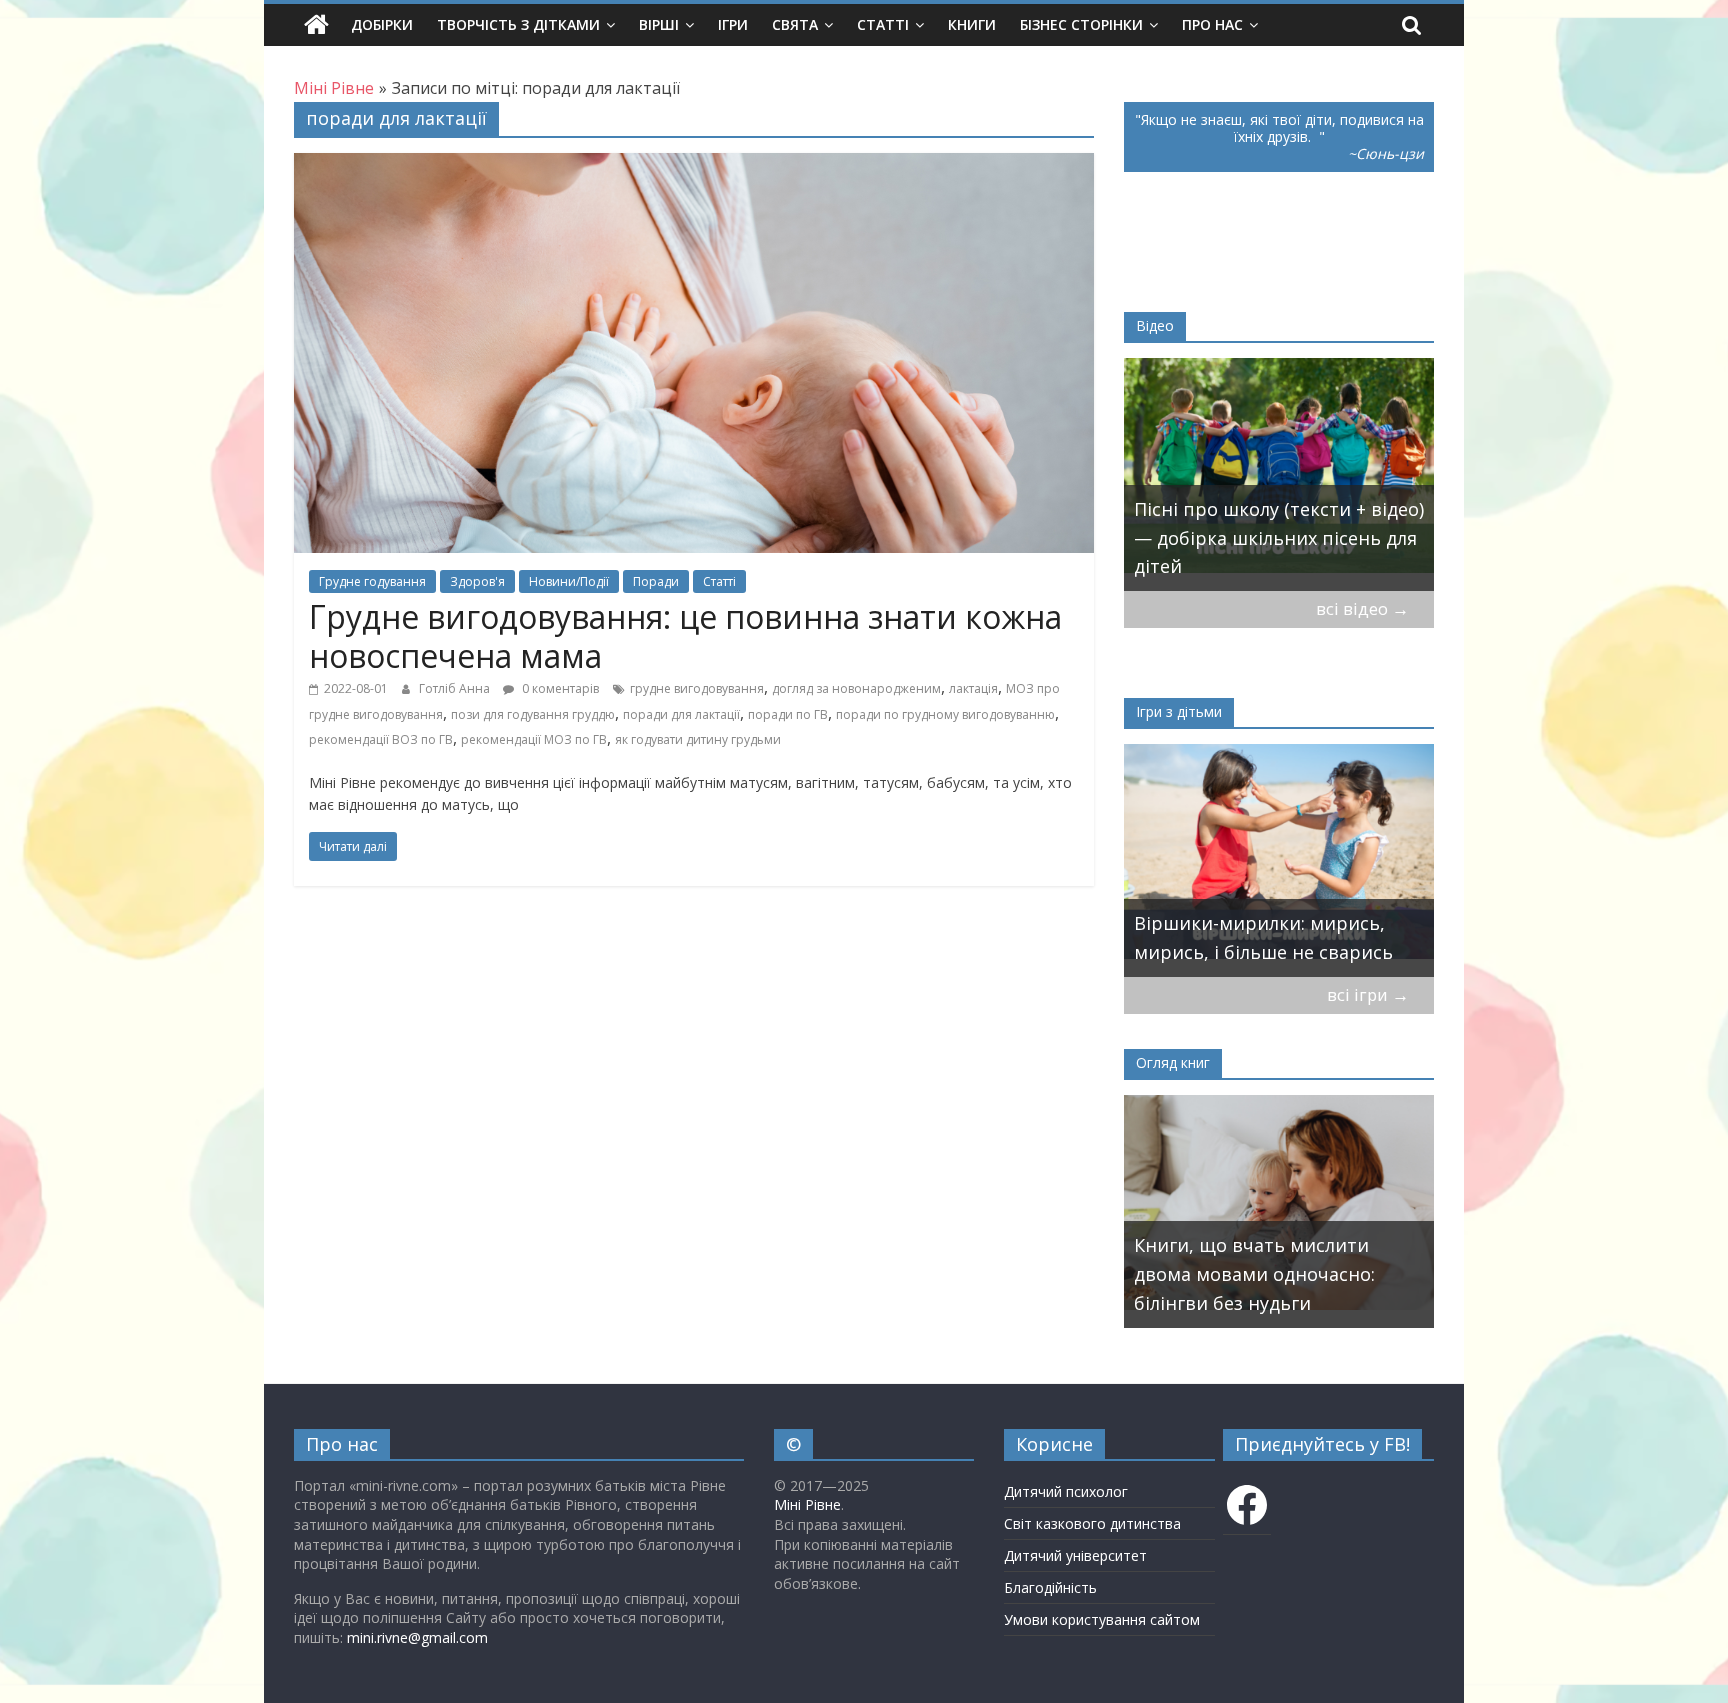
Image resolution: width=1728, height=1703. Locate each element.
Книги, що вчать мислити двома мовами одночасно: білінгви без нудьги (1254, 1274)
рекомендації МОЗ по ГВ (534, 739)
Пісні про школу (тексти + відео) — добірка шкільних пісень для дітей (1279, 538)
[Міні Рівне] (316, 25)
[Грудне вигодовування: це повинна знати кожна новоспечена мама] (694, 165)
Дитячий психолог (1066, 1491)
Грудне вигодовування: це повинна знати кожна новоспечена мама (685, 635)
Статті (883, 24)
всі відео (1362, 608)
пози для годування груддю (533, 714)
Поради (656, 581)
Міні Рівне (807, 1504)
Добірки (382, 24)
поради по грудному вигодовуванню (945, 714)
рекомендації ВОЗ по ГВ (381, 739)
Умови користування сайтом (1102, 1619)
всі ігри (1368, 994)
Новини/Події (569, 581)
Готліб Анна (456, 688)
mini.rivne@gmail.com (417, 1637)
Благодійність (1050, 1587)
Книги (972, 24)
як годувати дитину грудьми (698, 739)
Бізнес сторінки (1081, 24)
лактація (973, 688)
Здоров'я (477, 581)
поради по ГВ (788, 714)
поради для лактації (681, 714)
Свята (795, 24)
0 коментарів (559, 688)
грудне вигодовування (697, 688)
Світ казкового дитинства (1092, 1523)
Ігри (733, 24)
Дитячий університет (1075, 1555)
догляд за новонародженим (856, 688)
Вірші (659, 24)
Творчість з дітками (518, 24)
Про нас (1212, 24)
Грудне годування (372, 581)
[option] (1279, 474)
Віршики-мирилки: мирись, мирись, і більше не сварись (1263, 937)
